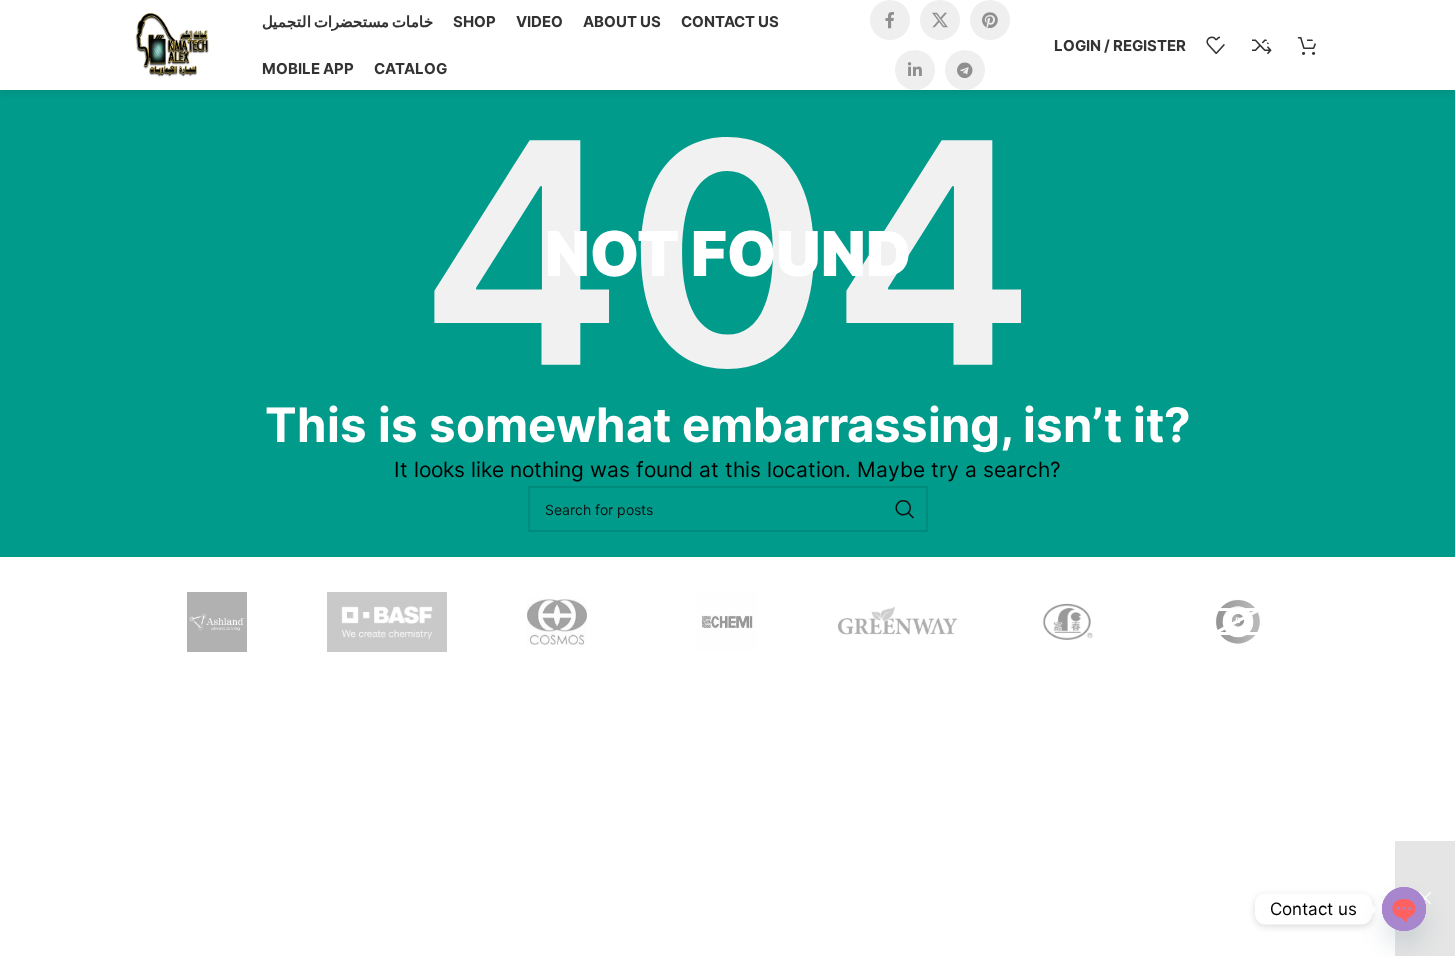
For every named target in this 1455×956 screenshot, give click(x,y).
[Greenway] (898, 622)
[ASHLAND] (217, 622)
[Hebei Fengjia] (1238, 622)
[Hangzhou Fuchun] (1068, 622)
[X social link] (940, 20)
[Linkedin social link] (915, 70)
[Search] (905, 509)
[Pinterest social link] (990, 20)
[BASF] (387, 622)
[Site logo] (172, 43)
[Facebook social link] (890, 20)
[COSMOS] (557, 622)
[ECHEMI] (727, 622)
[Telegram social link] (965, 70)
